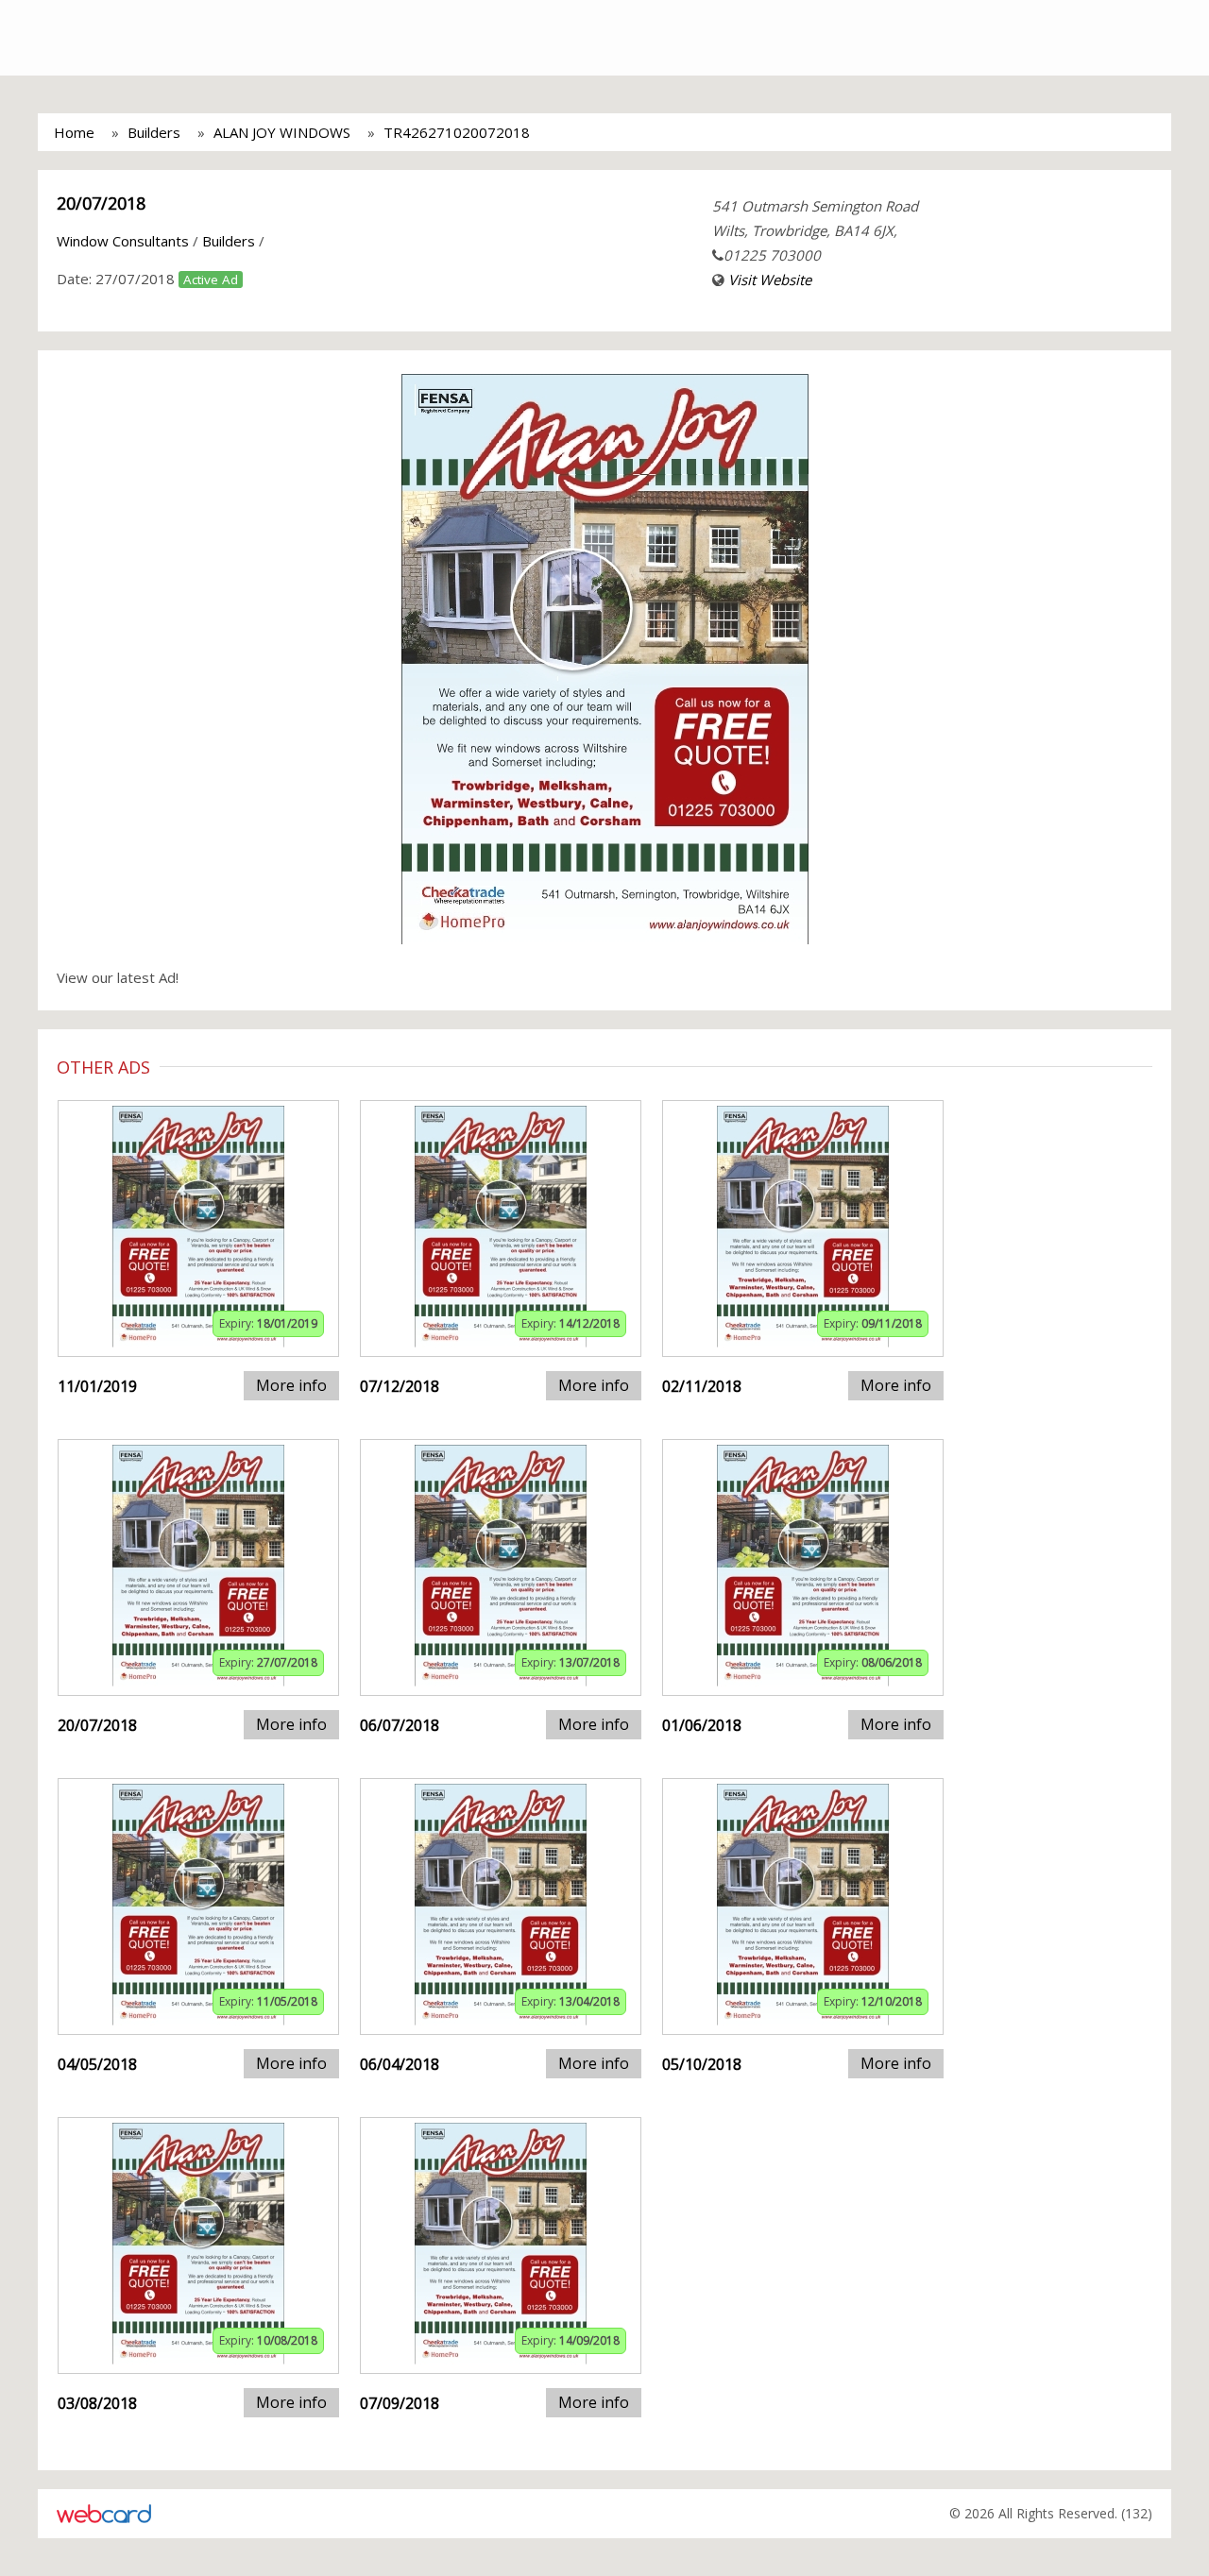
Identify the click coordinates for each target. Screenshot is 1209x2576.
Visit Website (770, 280)
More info (291, 1385)
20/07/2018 (101, 203)
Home (74, 132)
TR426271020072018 (457, 132)
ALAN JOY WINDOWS (282, 132)
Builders (154, 132)
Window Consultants (123, 241)
